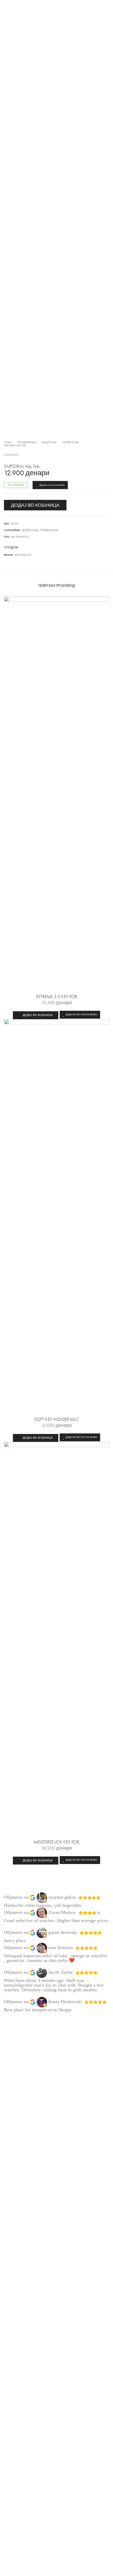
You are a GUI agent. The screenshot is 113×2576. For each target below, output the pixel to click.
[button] (36, 1015)
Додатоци (49, 442)
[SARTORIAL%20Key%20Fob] (22, 548)
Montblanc (12, 455)
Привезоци (71, 442)
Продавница (27, 442)
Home (8, 442)
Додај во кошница (35, 505)
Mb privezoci (20, 537)
